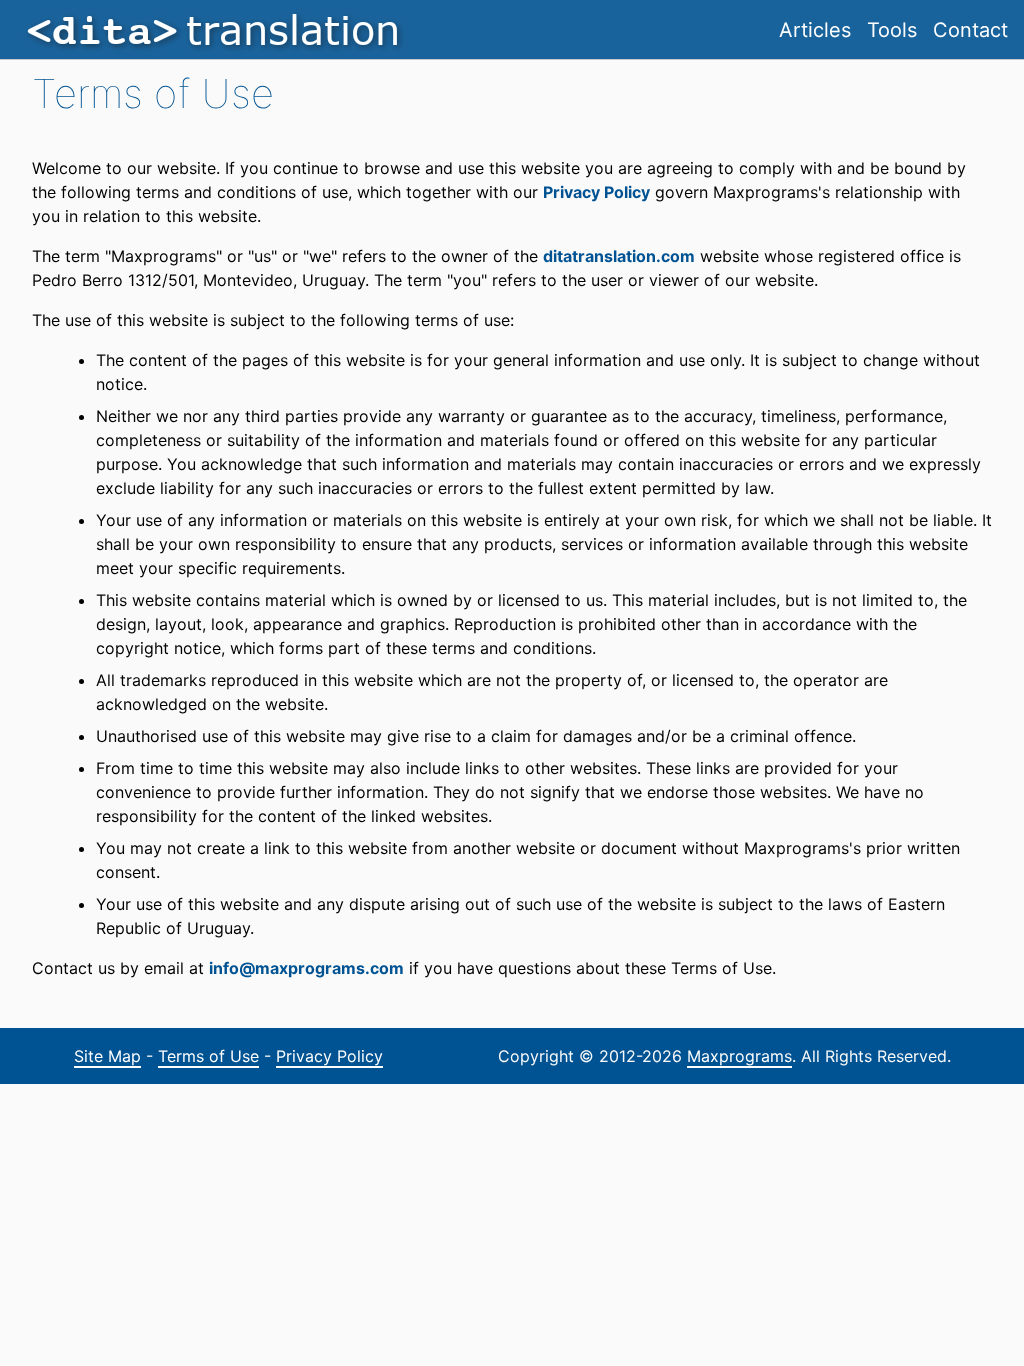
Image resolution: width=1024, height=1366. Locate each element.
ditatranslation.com (619, 256)
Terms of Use (208, 1056)
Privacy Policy (596, 192)
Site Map (107, 1056)
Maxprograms (739, 1056)
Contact (970, 30)
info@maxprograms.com (306, 968)
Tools (892, 30)
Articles (815, 30)
